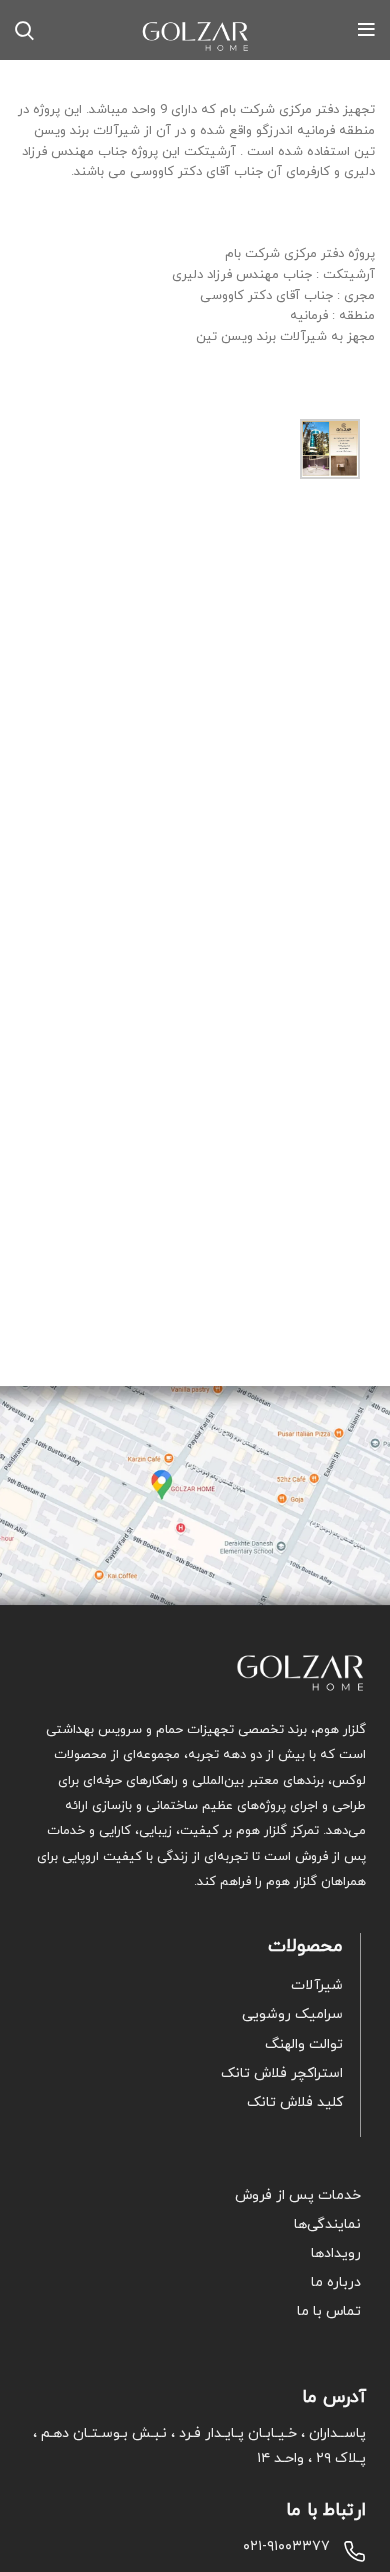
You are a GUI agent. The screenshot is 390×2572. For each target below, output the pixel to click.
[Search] (24, 30)
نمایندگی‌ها (327, 2224)
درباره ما (336, 2282)
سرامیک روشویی (292, 2014)
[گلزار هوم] (195, 1673)
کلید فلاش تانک (295, 2102)
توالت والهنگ (304, 2044)
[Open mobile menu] (366, 30)
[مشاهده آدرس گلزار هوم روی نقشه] (195, 1496)
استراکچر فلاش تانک (282, 2073)
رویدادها (336, 2253)
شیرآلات (317, 1985)
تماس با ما (329, 2311)
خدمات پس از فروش (298, 2195)
